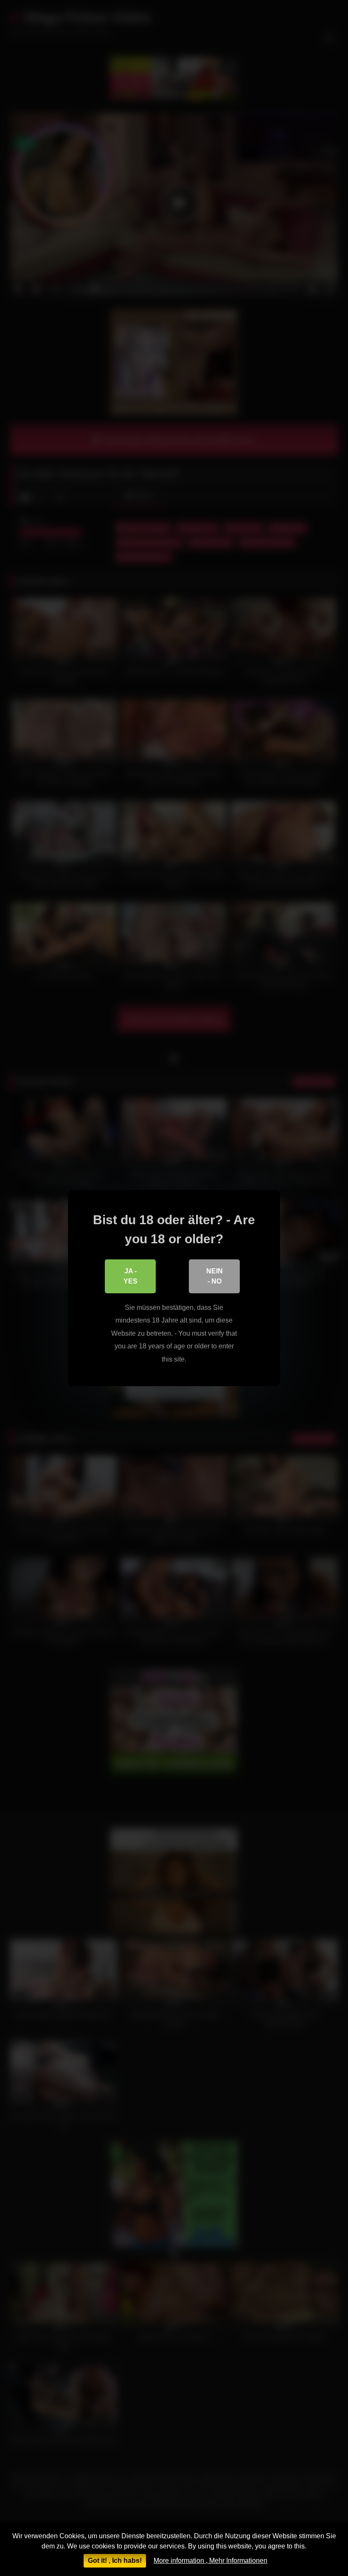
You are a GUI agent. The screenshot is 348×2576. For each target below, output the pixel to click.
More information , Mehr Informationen (210, 2561)
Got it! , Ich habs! (115, 2561)
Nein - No (215, 1276)
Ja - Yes (130, 1276)
